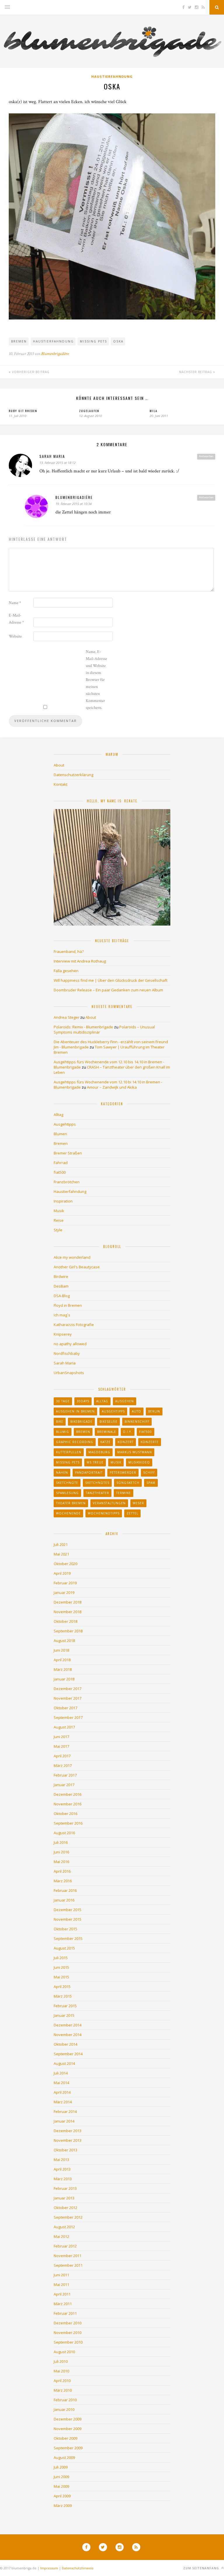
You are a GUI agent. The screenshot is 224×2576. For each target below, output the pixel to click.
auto (136, 1411)
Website (15, 636)
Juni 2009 (61, 2477)
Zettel (132, 1513)
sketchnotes (97, 1483)
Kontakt (61, 784)
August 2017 (64, 1727)
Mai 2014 (61, 2083)
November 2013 (68, 2140)
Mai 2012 (61, 2236)
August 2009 (64, 2457)
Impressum (49, 2568)
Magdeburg (99, 1452)
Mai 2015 (61, 1977)
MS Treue (95, 1462)
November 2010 (68, 2333)
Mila (154, 411)
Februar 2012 (65, 2246)
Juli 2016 (61, 1842)
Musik (59, 1211)
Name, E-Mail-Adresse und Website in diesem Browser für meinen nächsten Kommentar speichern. (96, 680)
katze (105, 1442)
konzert (126, 1442)
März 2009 (63, 2506)
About (59, 765)
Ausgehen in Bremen (75, 1411)
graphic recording (75, 1442)
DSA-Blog (62, 1296)
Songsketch (128, 1483)
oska (118, 341)
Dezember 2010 (68, 2323)
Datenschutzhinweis (78, 2568)
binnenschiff (137, 1422)
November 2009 (68, 2429)
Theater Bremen (71, 1503)
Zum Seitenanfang (202, 2568)
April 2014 (62, 2092)
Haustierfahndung (112, 76)
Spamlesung (67, 1493)
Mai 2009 (61, 2486)
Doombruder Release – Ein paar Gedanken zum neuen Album (108, 990)
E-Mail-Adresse (16, 619)
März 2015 (63, 1996)
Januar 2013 (64, 2198)
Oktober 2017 (65, 1708)
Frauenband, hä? (69, 951)
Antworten (206, 456)
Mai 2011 (61, 2284)
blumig (63, 1432)
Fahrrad (61, 1163)
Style (58, 1230)
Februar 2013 (65, 2188)
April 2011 (62, 2294)
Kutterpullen (69, 1452)
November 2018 (68, 1612)
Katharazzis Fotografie (74, 1325)
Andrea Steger (66, 1017)
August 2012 (64, 2227)
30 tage (63, 1401)
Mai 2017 (61, 1746)
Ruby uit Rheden (23, 411)
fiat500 (60, 1172)
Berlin (154, 1411)
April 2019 (62, 1573)
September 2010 (68, 2342)
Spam (151, 1483)
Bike (60, 1422)
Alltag (58, 1115)
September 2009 (68, 2448)
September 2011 (68, 2265)
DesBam (61, 1286)
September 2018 (68, 1631)
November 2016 (68, 1804)
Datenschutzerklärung (73, 775)
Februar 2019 (65, 1583)
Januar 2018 (64, 1679)
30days (83, 1401)
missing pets (93, 341)
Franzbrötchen (67, 1182)
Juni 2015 (61, 1967)
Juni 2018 (61, 1650)
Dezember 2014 (68, 2025)
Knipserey (63, 1334)
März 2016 (63, 1881)
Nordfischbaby (67, 1353)
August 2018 (64, 1641)
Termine (124, 1493)
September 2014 (68, 2054)
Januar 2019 (64, 1592)
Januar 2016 (64, 1900)
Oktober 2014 (65, 2044)
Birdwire (61, 1276)
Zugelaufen (89, 411)
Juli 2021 (61, 1544)
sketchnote (67, 1483)
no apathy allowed (70, 1344)
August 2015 (64, 1948)
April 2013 (62, 2169)
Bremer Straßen (68, 1153)
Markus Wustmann (135, 1452)
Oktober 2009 (65, 2438)
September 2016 (68, 1823)
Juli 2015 (61, 1958)
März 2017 (63, 1765)
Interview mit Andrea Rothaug (80, 961)
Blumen (60, 1134)
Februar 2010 (65, 2400)
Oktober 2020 (65, 1564)
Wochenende (68, 1513)
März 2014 (63, 2102)
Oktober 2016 (65, 1814)
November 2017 (68, 1698)
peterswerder (123, 1472)
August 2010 (64, 2352)
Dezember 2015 (68, 1910)
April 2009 (62, 2496)
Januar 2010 (64, 2409)
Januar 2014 (64, 2121)
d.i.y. (128, 1432)
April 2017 (62, 1756)
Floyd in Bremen (68, 1305)
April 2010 (62, 2381)
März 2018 (63, 1669)
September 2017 (68, 1717)
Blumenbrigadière (55, 354)
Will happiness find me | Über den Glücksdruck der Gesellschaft (111, 980)
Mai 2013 (61, 2160)
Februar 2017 (65, 1775)
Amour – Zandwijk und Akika (112, 1087)
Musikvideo (139, 1462)
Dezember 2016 (68, 1794)
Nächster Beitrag (196, 372)
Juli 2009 (61, 2467)
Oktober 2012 (65, 2208)
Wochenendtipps (104, 1513)
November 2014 (68, 2035)
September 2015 (68, 1938)
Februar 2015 (65, 2006)
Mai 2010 (61, 2371)
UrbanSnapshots (69, 1373)
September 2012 (68, 2217)
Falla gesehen (66, 971)
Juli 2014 (61, 2073)
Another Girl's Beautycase (77, 1267)
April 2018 (62, 1660)
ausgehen (125, 1401)
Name (15, 603)
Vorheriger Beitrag (30, 372)
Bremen (19, 341)
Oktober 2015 (65, 1929)
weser (138, 1503)
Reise (59, 1220)
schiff (149, 1472)
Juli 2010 (61, 2361)
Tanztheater (97, 1493)
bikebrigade (81, 1422)
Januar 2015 (64, 2015)
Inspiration (63, 1201)
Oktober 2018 (65, 1621)
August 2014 (64, 2063)
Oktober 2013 (65, 2150)
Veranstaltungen (109, 1503)
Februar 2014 (65, 2111)
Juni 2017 (61, 1737)
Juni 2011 (61, 2275)
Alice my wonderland (72, 1257)
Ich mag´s (62, 1315)
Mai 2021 (61, 1554)
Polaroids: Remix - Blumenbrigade (83, 1027)
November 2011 (68, 2256)
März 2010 (63, 2390)
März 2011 (63, 2304)
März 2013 (63, 2179)
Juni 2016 (61, 1852)
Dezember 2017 (68, 1689)
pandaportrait (89, 1472)
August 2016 (64, 1833)
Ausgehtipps (65, 1124)
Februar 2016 (65, 1890)
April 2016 (62, 1871)
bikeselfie (108, 1422)
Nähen (62, 1472)
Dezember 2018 (68, 1602)
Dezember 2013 (68, 2131)
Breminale (107, 1432)
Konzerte (150, 1442)
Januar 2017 (64, 1785)
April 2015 (62, 1987)
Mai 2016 (61, 1862)
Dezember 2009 (68, 2419)
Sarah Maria (52, 456)
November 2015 (68, 1919)
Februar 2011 (65, 2313)
